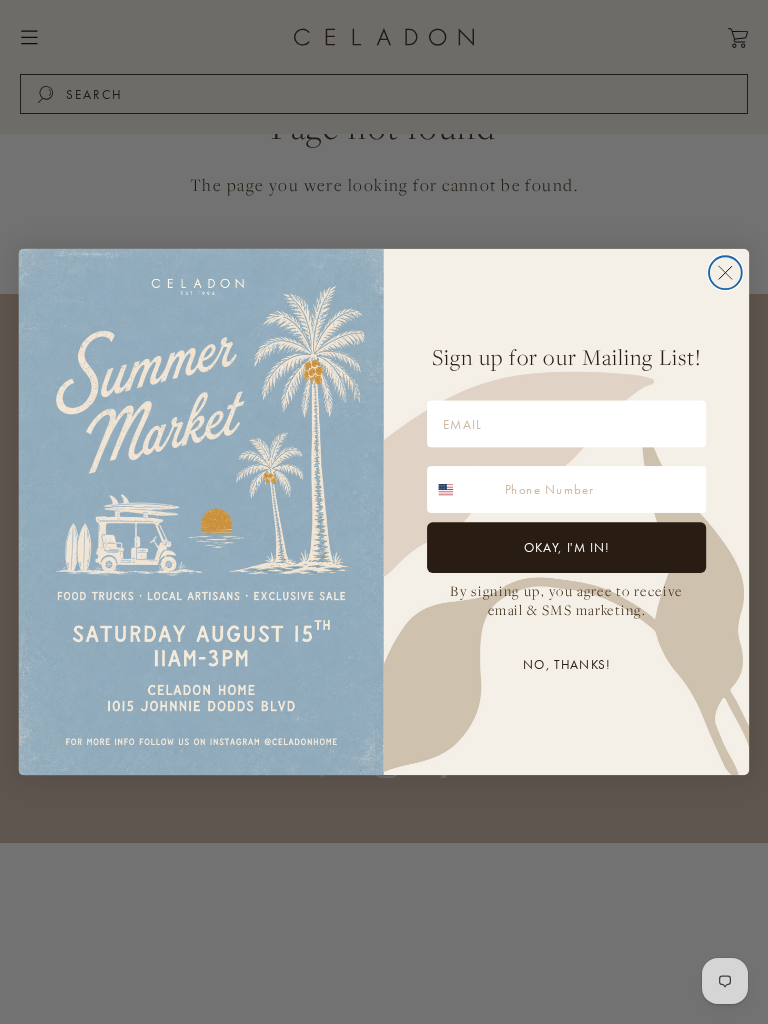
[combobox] (461, 489)
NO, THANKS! (566, 664)
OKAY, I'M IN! (567, 547)
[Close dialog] (725, 272)
